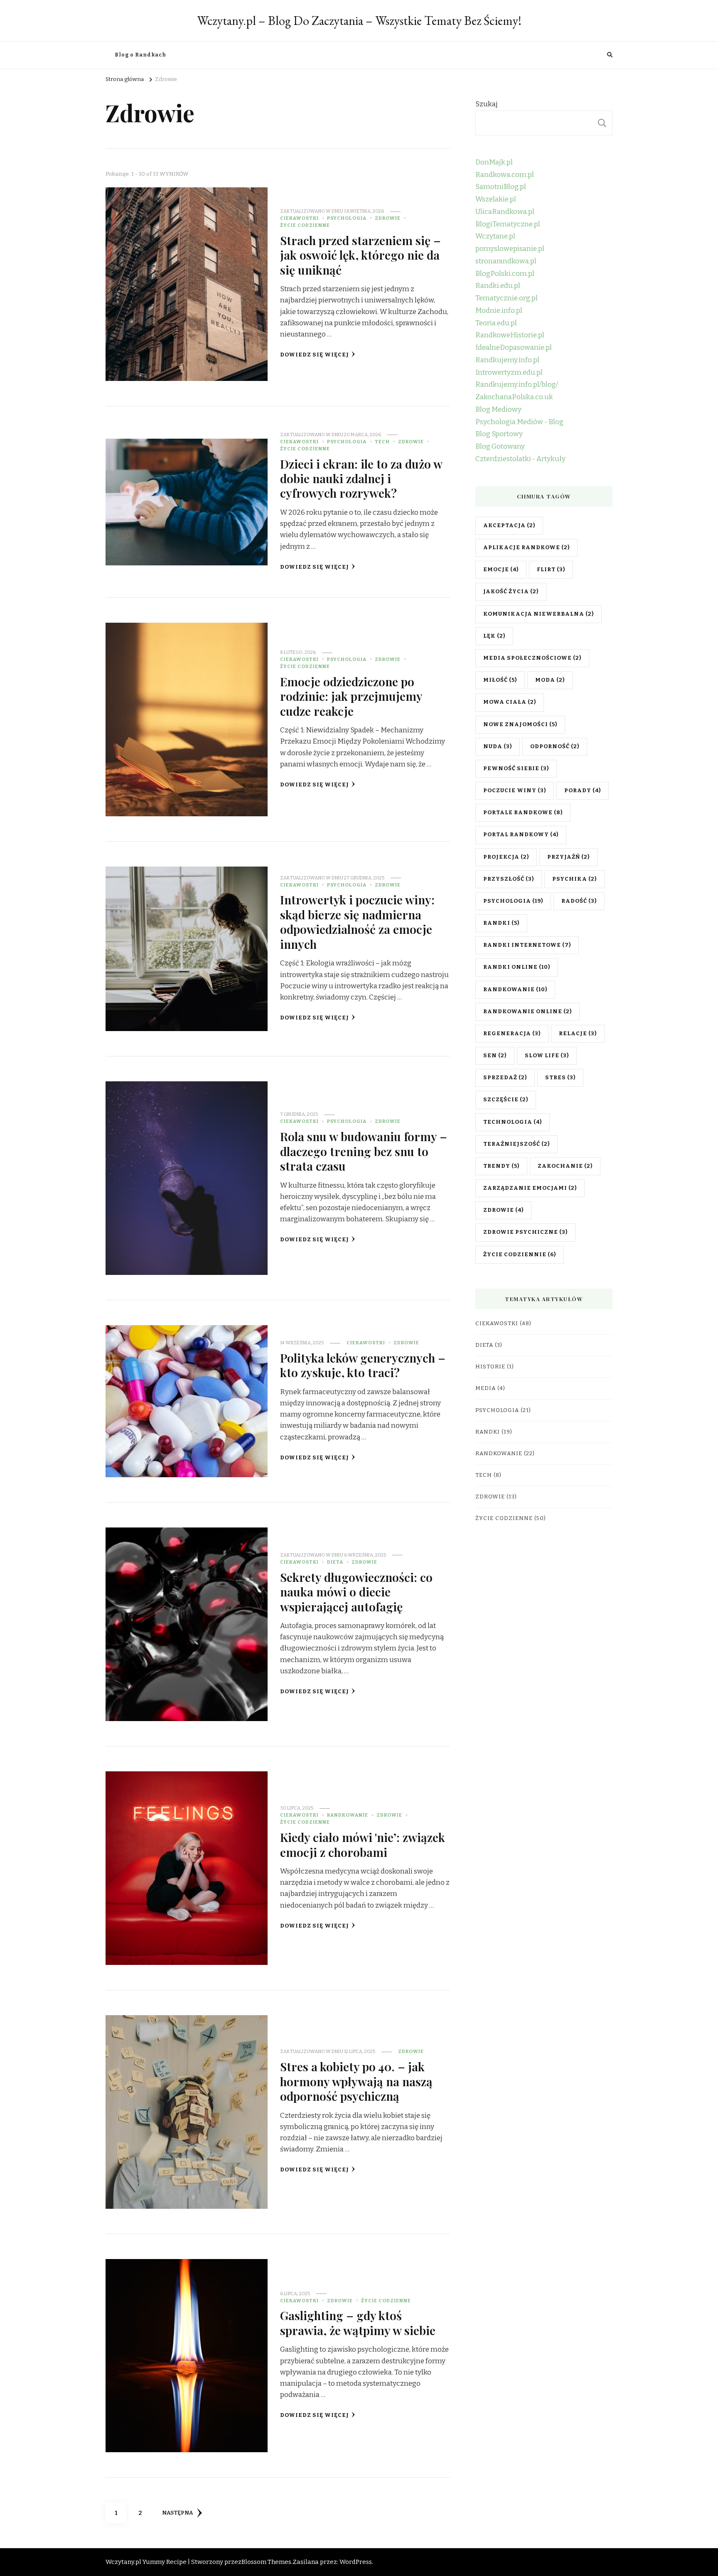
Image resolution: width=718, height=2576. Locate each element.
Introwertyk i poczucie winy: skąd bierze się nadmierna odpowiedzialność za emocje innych (357, 921)
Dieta (335, 1562)
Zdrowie (388, 218)
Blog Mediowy (498, 409)
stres (560, 1078)
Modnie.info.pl (499, 311)
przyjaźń (568, 857)
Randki (501, 923)
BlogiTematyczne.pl (508, 224)
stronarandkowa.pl (506, 261)
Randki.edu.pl (498, 286)
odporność (555, 747)
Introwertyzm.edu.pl (509, 372)
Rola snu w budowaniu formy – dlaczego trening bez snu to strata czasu (364, 1151)
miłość (500, 680)
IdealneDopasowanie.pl (514, 347)
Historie (490, 1367)
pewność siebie (516, 769)
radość (579, 901)
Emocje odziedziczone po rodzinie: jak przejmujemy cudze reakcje (351, 696)
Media (486, 1388)
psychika (574, 879)
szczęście (506, 1100)
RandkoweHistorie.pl (510, 335)
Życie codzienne (305, 225)
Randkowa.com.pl (505, 175)
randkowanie (515, 990)
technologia (513, 1122)
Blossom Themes (266, 2562)
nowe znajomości (520, 724)
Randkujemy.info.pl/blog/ (517, 384)
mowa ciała (510, 702)
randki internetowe (527, 945)
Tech (382, 442)
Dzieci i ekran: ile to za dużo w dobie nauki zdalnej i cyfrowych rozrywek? (361, 478)
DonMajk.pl (494, 162)
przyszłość (509, 879)
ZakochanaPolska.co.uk (514, 397)
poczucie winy (515, 791)
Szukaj (487, 104)
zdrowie (503, 1210)
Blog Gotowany (500, 446)
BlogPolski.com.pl (505, 274)
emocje (501, 570)
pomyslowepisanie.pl (510, 249)
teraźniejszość (516, 1144)
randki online (517, 967)
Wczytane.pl (495, 236)
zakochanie (565, 1166)
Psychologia (347, 218)
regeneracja (512, 1034)
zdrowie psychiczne (525, 1232)
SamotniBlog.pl (501, 187)
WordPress (356, 2562)
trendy (501, 1166)
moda (550, 680)
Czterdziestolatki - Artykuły (520, 459)
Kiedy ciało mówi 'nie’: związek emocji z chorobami (363, 1844)
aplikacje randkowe (526, 548)
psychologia (513, 901)
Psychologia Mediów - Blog (519, 422)
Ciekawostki (299, 218)
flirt (551, 570)
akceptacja (509, 526)
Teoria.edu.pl (496, 323)
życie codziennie (520, 1255)
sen (495, 1056)
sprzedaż (505, 1078)
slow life (547, 1056)
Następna (177, 2513)
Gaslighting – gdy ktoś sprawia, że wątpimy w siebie (358, 2322)
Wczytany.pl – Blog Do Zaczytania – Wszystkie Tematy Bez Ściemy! (359, 21)
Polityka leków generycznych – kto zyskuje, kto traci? (363, 1365)
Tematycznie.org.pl (507, 298)
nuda (498, 747)
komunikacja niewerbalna (538, 614)
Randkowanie (348, 1815)
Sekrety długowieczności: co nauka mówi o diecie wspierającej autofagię (356, 1592)
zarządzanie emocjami (530, 1188)
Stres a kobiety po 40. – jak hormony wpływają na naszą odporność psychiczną (356, 2081)
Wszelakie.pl (496, 199)
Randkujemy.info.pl (507, 360)
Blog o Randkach (140, 55)
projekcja (506, 857)
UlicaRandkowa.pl (505, 212)
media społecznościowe (532, 658)
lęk (494, 636)
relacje (578, 1034)
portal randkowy (521, 835)
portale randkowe (523, 813)
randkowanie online (527, 1012)
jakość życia (511, 592)
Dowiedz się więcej (315, 355)
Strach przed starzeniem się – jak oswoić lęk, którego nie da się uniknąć (360, 255)
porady (583, 791)
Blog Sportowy (499, 434)
